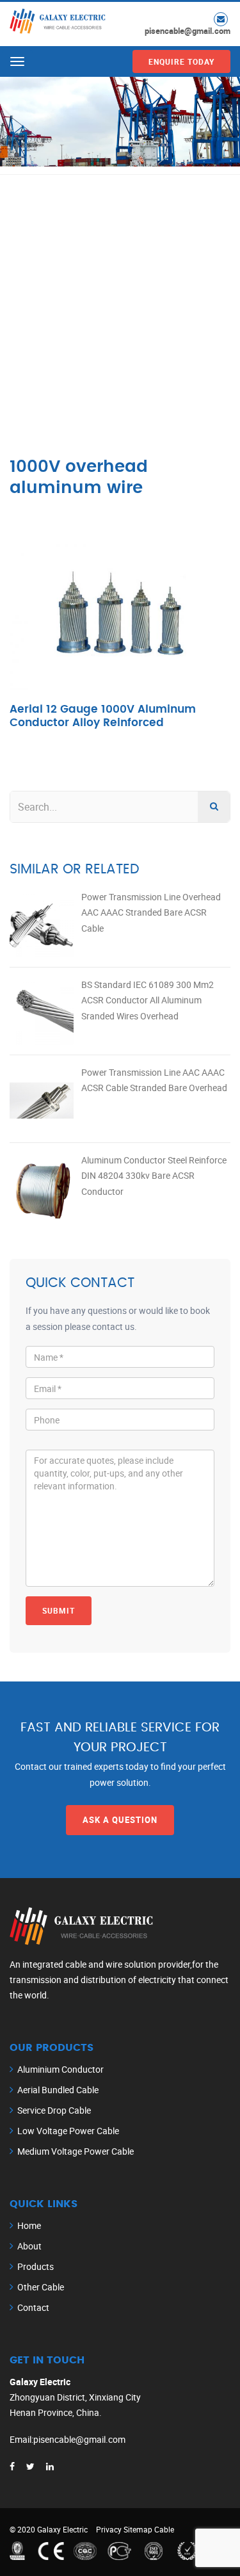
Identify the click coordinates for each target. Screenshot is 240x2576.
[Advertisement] (120, 301)
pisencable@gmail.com (188, 31)
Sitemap (138, 2529)
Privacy (109, 2529)
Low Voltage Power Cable (68, 2131)
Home (29, 2225)
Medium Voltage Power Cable (76, 2151)
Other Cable (41, 2287)
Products (36, 2266)
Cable (164, 2529)
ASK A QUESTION (120, 1820)
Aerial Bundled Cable (58, 2090)
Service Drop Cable (54, 2110)
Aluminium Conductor (60, 2069)
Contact (33, 2307)
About (29, 2246)
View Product (120, 635)
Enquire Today (181, 61)
